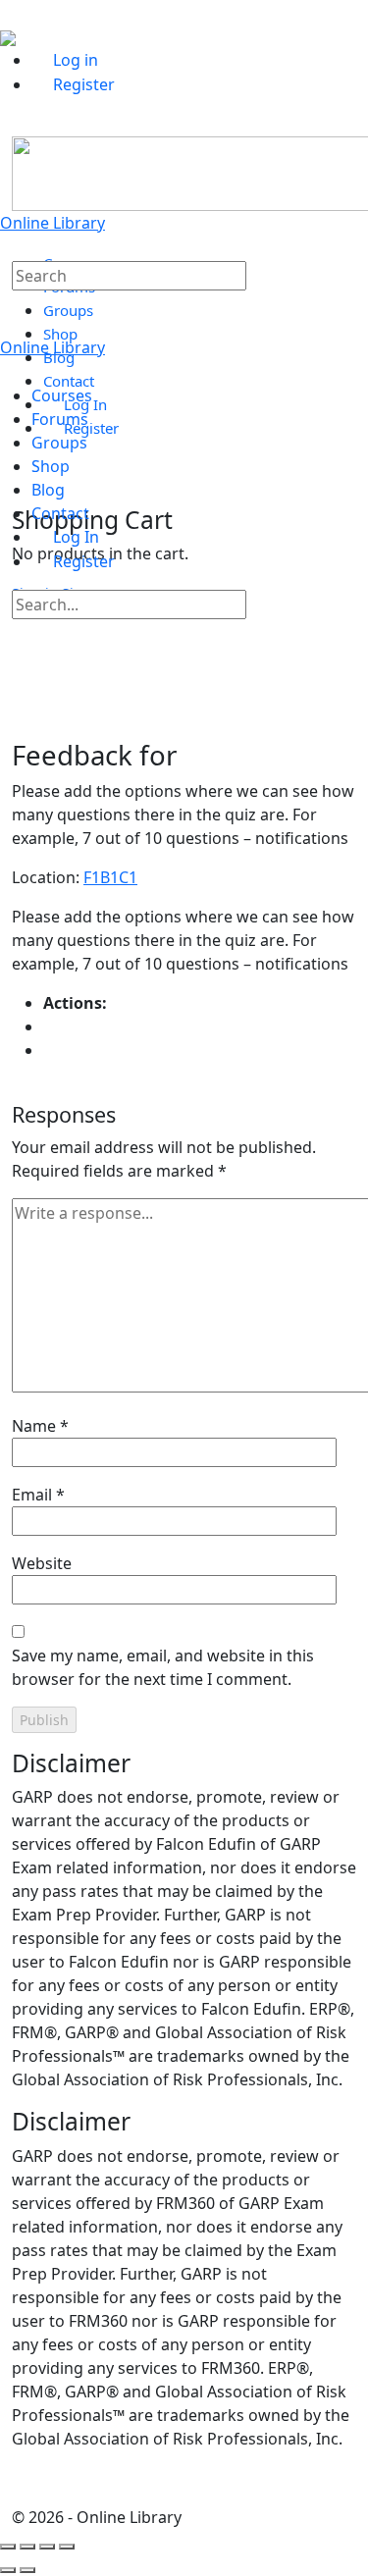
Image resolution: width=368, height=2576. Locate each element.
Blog (48, 490)
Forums (60, 419)
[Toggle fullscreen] (27, 2547)
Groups (59, 443)
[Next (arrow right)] (27, 2570)
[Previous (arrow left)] (8, 2570)
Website (42, 1563)
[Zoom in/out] (8, 2547)
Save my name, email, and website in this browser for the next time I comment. (163, 1667)
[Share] (47, 2547)
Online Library (53, 223)
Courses (62, 395)
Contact (60, 513)
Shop (51, 466)
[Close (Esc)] (67, 2547)
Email (38, 1495)
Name (40, 1426)
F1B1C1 (110, 877)
